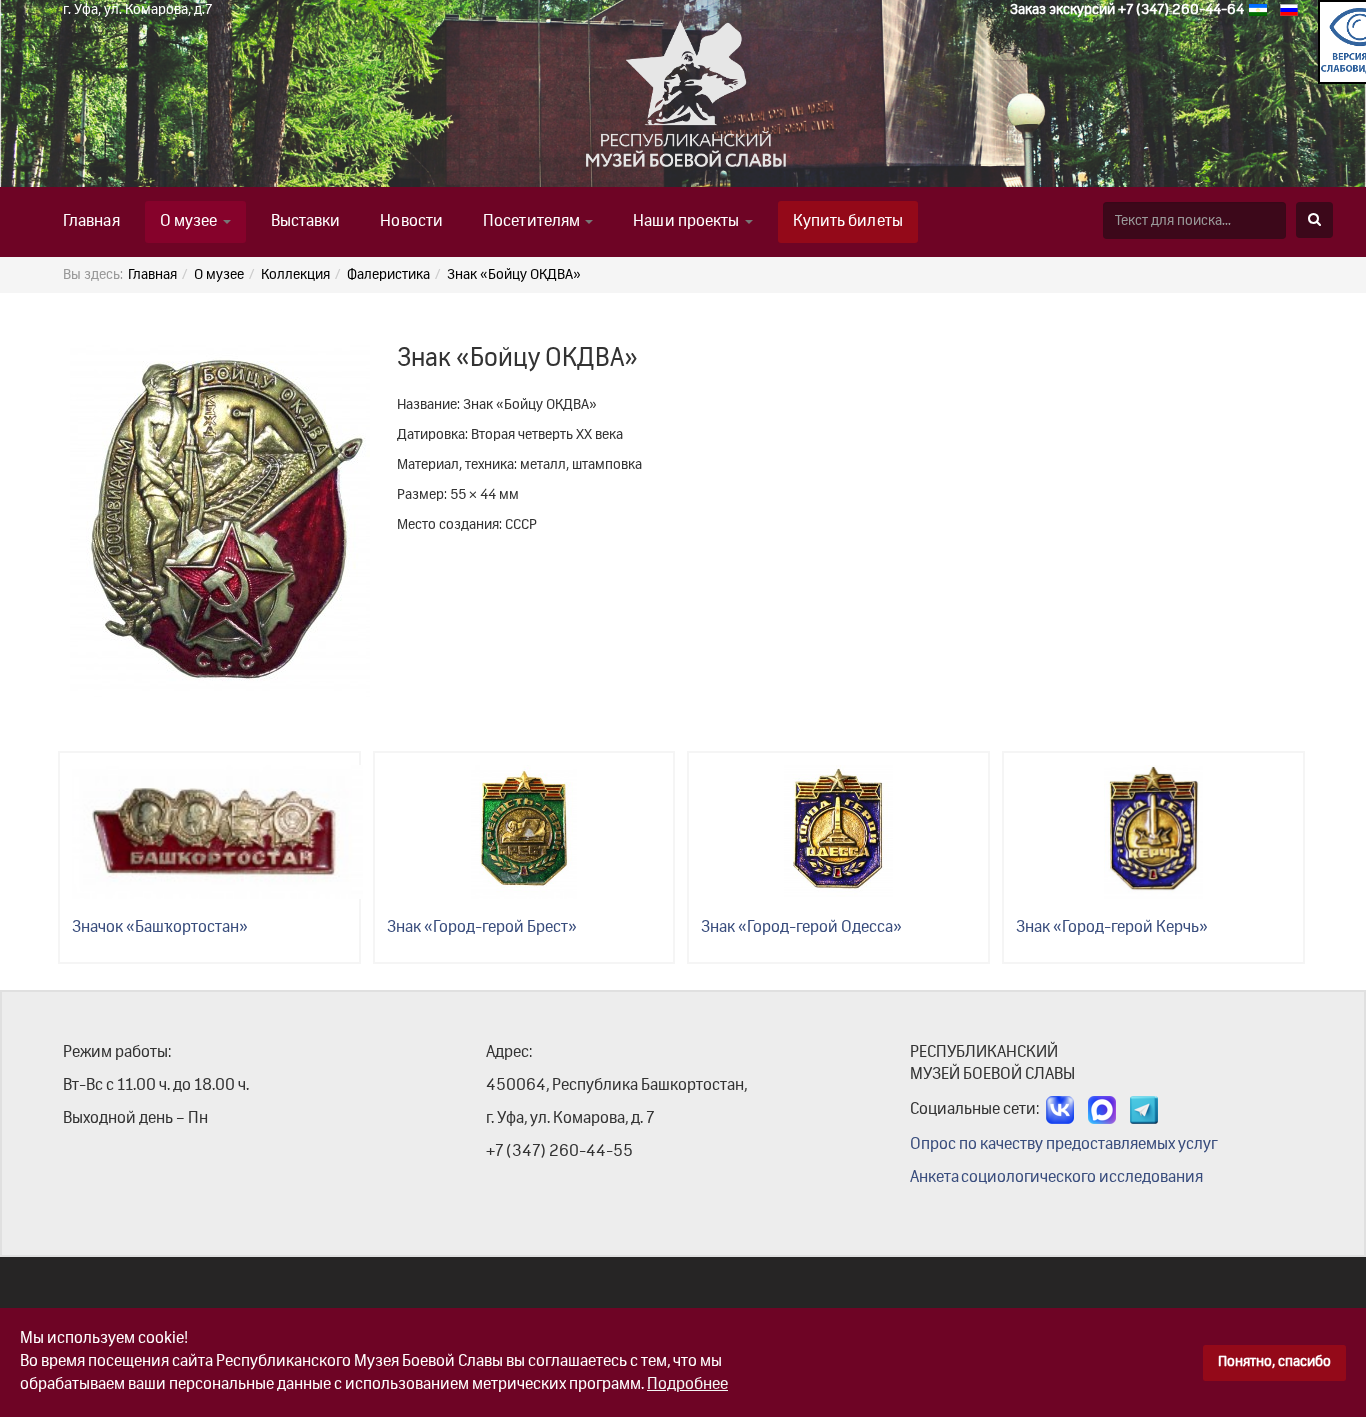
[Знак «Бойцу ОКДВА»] (220, 521)
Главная (91, 222)
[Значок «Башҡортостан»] (217, 832)
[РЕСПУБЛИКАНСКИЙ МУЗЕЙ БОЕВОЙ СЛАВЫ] (586, 103)
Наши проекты (687, 222)
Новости (411, 222)
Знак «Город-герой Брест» (482, 928)
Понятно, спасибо (1274, 1362)
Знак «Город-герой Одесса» (801, 928)
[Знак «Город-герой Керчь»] (1153, 832)
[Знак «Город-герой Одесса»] (838, 832)
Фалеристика (388, 275)
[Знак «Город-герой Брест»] (524, 832)
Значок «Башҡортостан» (160, 928)
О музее (190, 222)
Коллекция (295, 275)
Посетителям (533, 222)
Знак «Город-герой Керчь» (1112, 928)
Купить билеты (848, 222)
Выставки (306, 222)
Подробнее (687, 1385)
